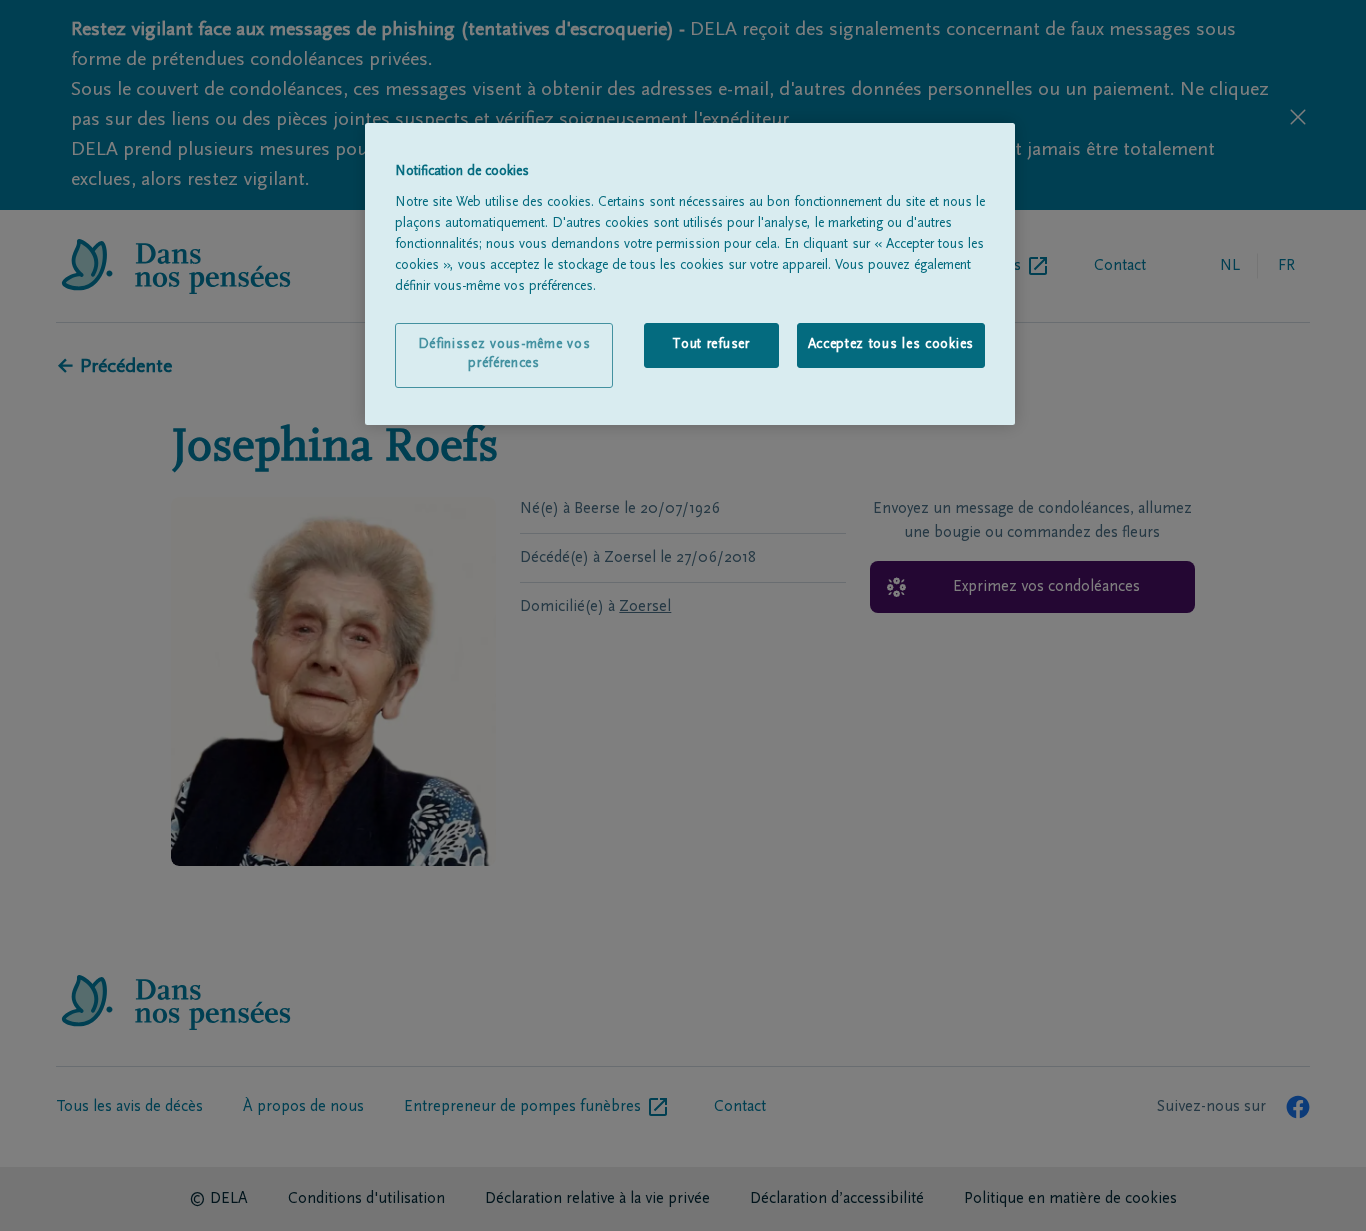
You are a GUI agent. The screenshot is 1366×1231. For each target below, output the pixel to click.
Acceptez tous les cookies (891, 345)
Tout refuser (710, 345)
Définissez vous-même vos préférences (504, 355)
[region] (690, 274)
